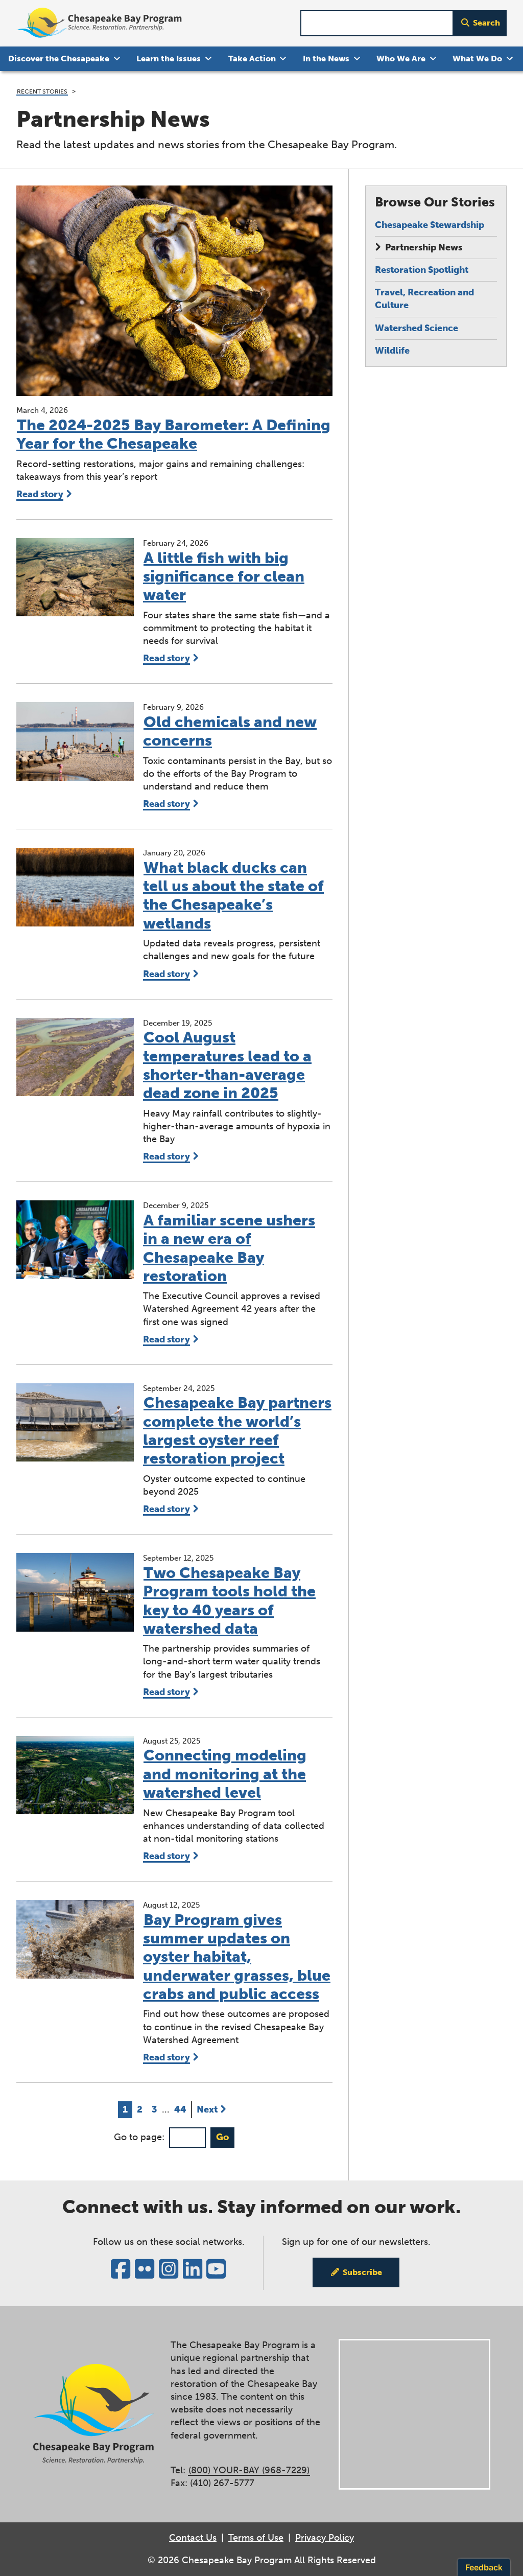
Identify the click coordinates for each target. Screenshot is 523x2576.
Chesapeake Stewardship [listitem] (430, 225)
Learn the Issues (169, 59)
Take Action (252, 59)
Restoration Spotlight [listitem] (422, 270)
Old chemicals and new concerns (230, 731)
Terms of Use (256, 2538)
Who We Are (401, 59)
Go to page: (139, 2137)
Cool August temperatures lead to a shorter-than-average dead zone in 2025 (227, 1065)
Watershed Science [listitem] (417, 328)
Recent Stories (42, 91)
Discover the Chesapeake (59, 59)
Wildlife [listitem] (392, 351)
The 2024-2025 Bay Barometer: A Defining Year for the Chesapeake (173, 434)
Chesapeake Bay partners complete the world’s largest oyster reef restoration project (237, 1431)
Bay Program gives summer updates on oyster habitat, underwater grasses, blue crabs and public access (237, 1957)
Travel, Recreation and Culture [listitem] (424, 299)
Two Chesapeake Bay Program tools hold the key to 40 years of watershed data (229, 1601)
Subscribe (362, 2272)
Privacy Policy (325, 2538)
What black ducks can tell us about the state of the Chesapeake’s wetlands (233, 896)
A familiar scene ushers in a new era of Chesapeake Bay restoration (229, 1248)
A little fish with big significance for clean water (224, 577)
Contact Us (193, 2538)
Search (486, 23)
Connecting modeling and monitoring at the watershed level (225, 1774)
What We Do (477, 59)
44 (182, 2109)
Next (207, 2109)
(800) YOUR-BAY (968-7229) (249, 2470)
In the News (326, 59)
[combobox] (377, 23)
